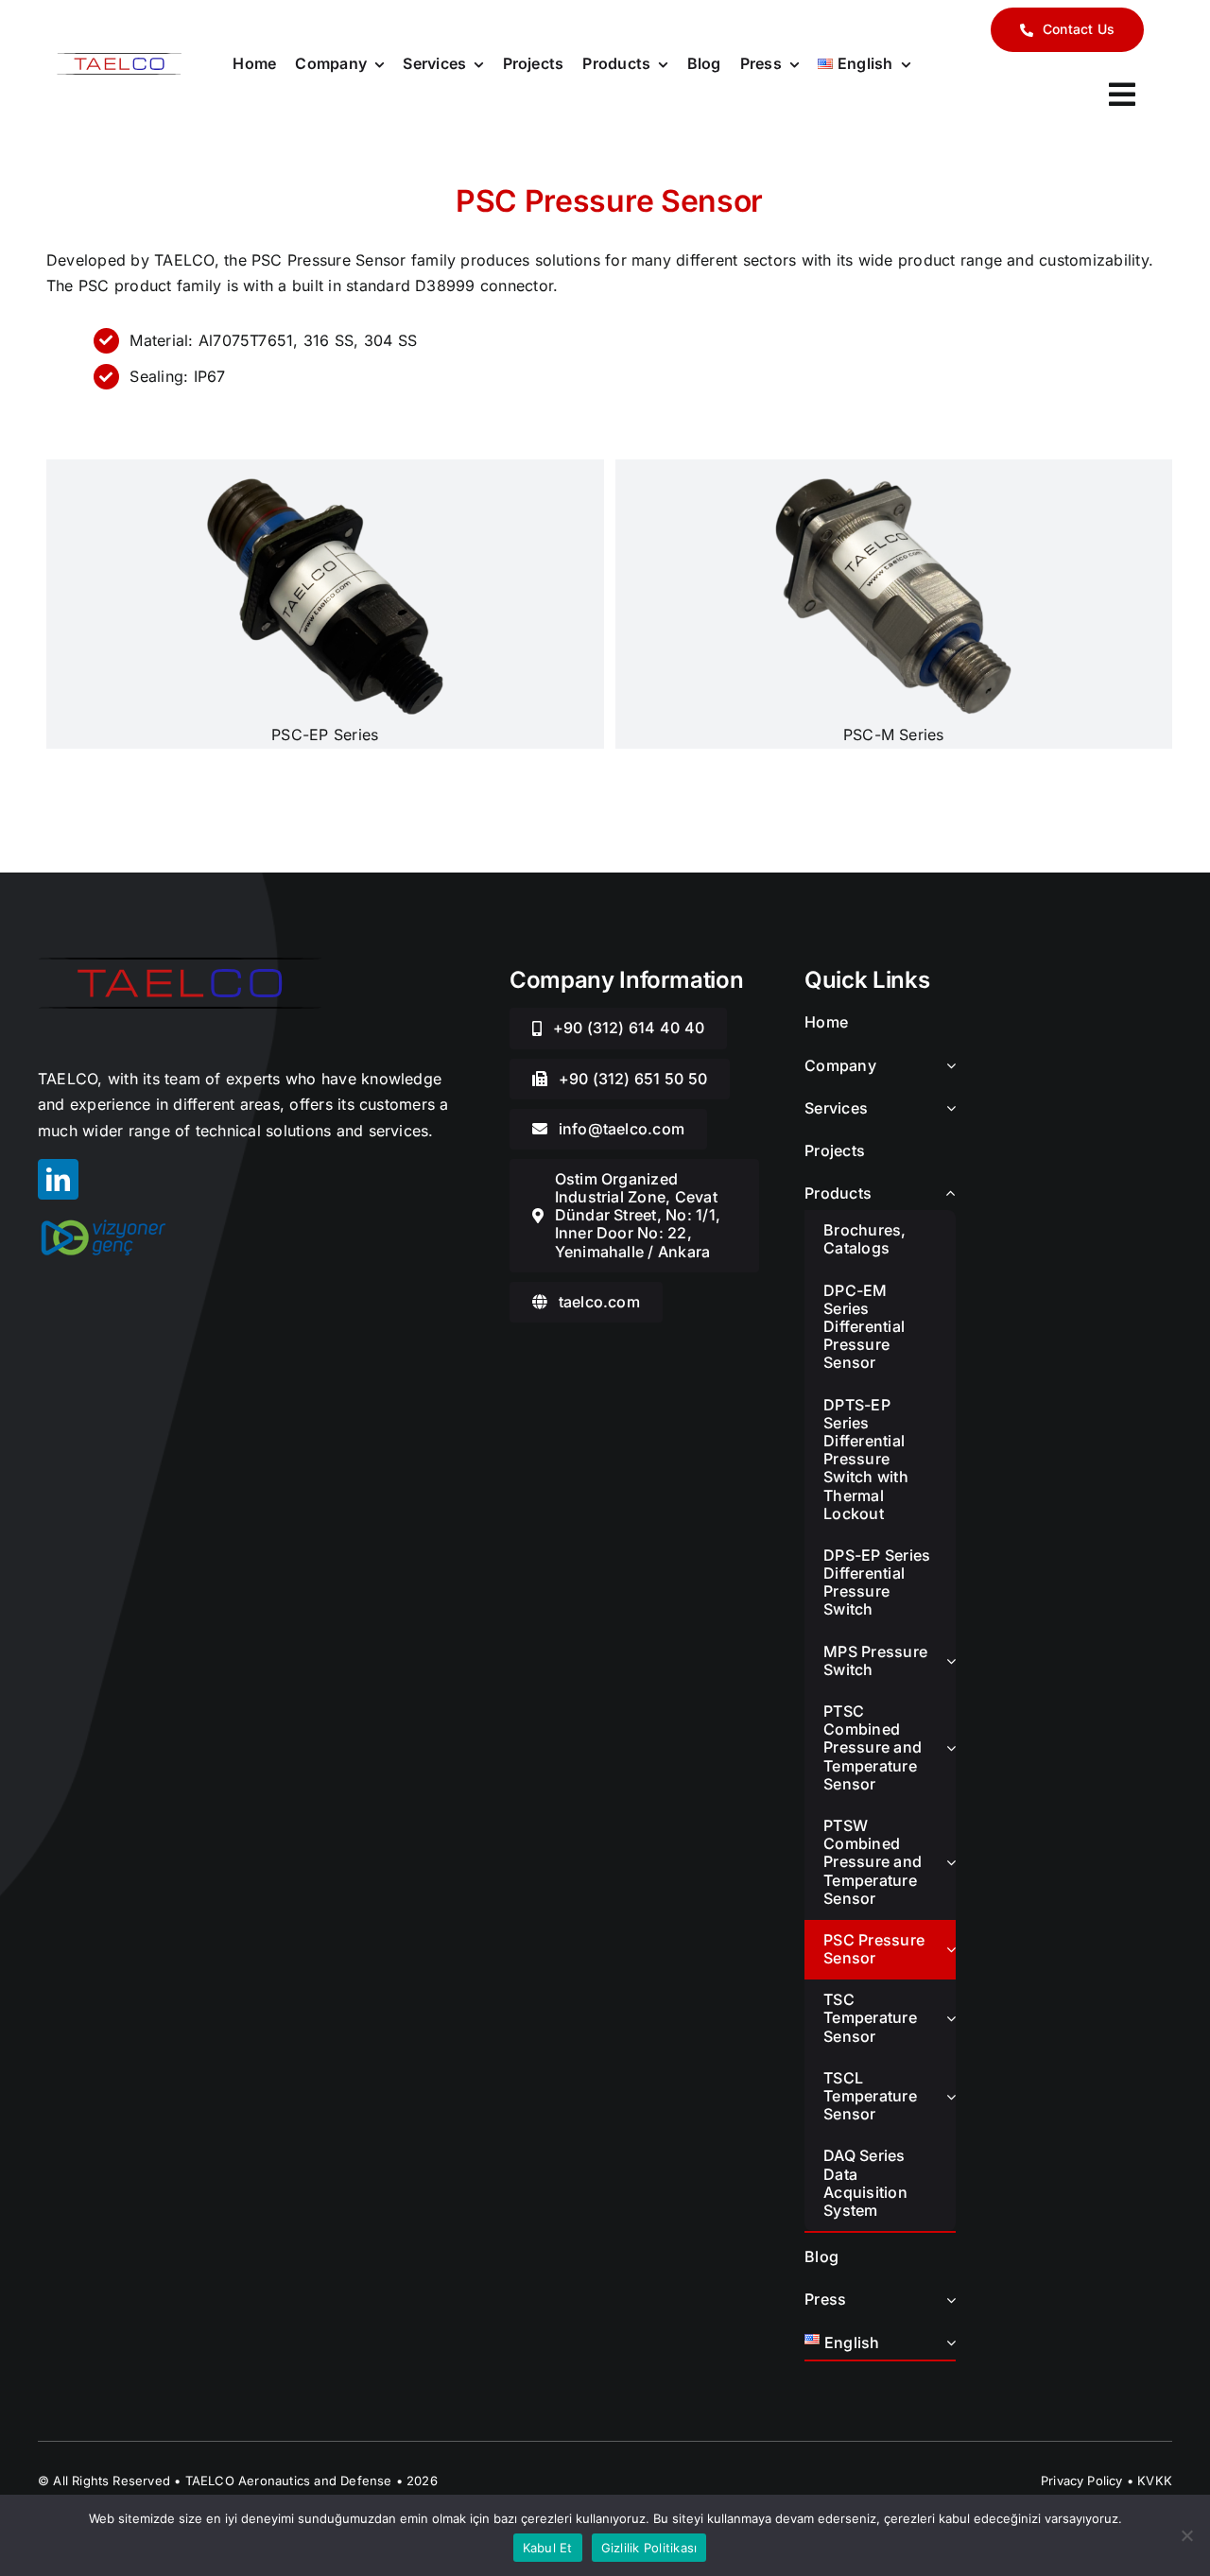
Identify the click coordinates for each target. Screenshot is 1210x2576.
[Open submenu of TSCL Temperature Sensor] (951, 2097)
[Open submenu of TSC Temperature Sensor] (951, 2018)
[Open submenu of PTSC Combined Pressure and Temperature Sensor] (951, 1748)
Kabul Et (548, 2548)
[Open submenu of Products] (947, 1194)
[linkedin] (58, 1179)
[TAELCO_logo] (119, 61)
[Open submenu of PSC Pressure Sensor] (951, 1949)
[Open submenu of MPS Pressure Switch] (951, 1661)
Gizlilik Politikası (649, 2548)
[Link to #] (1123, 95)
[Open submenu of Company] (947, 1067)
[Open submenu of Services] (947, 1109)
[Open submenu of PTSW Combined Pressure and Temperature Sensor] (951, 1862)
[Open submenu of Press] (947, 2300)
